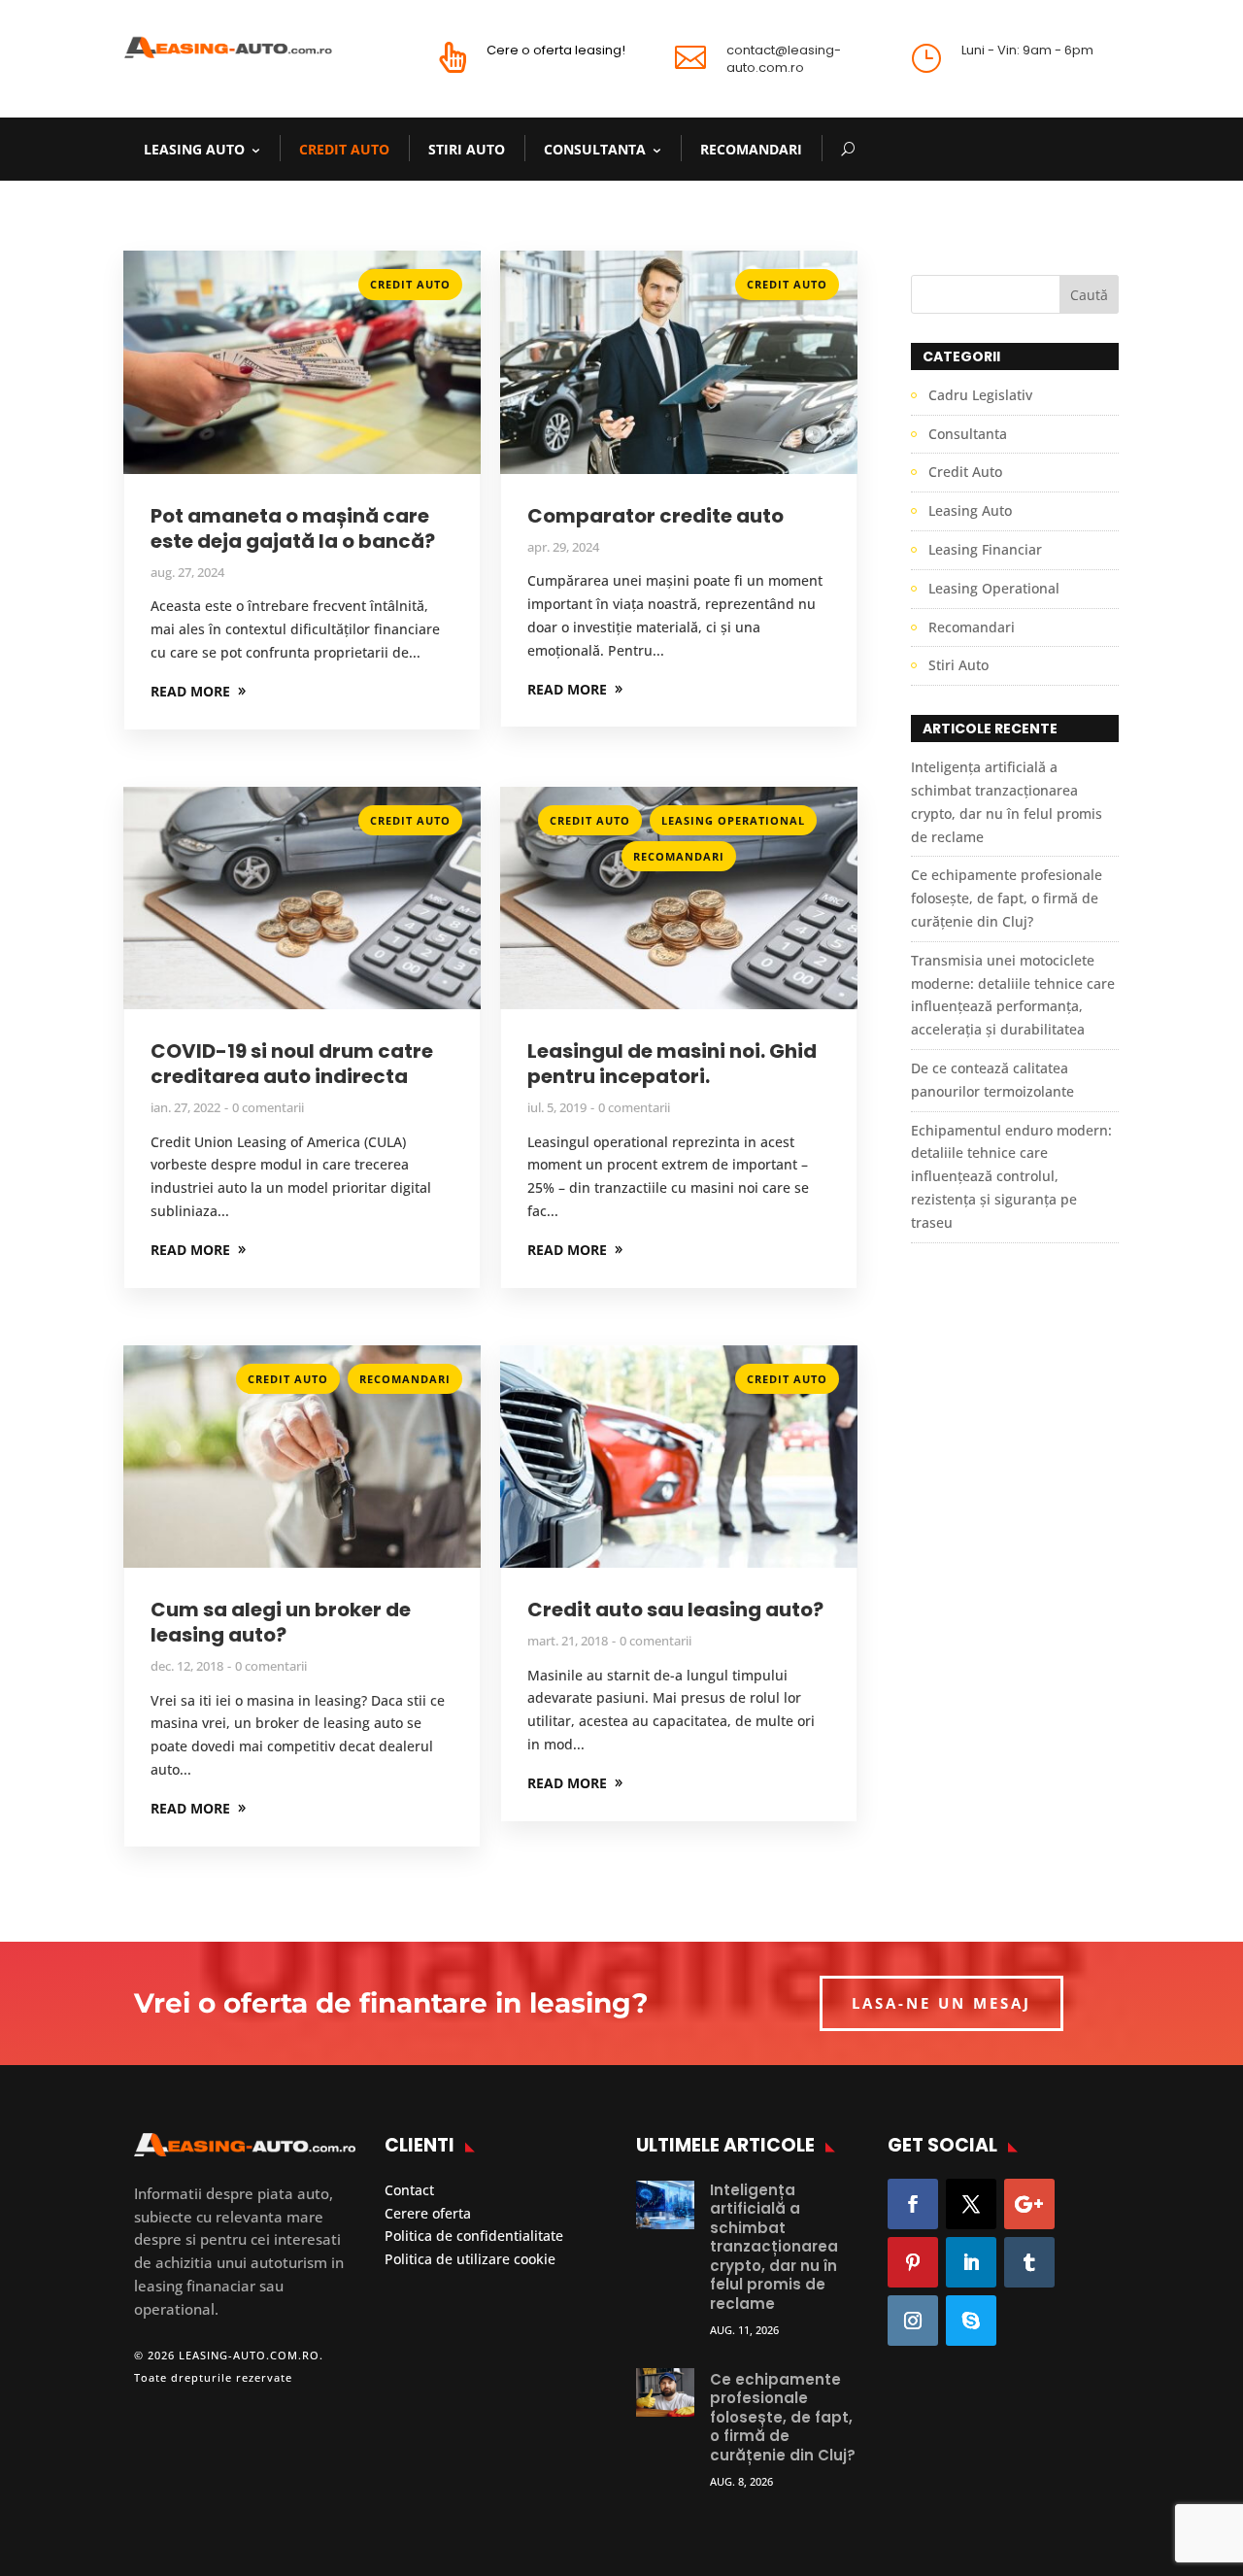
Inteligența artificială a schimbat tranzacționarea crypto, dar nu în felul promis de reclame (774, 2247)
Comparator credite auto (655, 516)
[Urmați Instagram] (913, 2321)
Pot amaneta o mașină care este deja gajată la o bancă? (293, 528)
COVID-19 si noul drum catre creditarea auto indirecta (292, 1064)
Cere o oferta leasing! (556, 50)
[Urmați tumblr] (1029, 2262)
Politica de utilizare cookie (470, 2259)
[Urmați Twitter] (971, 2204)
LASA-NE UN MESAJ (941, 2003)
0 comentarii (268, 1107)
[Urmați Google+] (1029, 2204)
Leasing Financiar (985, 549)
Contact (409, 2190)
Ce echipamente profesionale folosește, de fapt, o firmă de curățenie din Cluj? (1007, 898)
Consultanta (595, 149)
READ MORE (190, 691)
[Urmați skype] (971, 2321)
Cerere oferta (428, 2213)
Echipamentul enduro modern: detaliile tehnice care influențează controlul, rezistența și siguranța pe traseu (1011, 1176)
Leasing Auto (194, 149)
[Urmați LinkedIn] (971, 2262)
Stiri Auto (467, 149)
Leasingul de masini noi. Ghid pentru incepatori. (672, 1064)
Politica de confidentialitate (474, 2236)
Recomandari (751, 149)
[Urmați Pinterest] (913, 2262)
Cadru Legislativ (980, 395)
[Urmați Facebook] (913, 2204)
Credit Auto (344, 149)
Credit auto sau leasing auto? (675, 1610)
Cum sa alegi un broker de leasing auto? (281, 1622)
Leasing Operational (733, 820)
